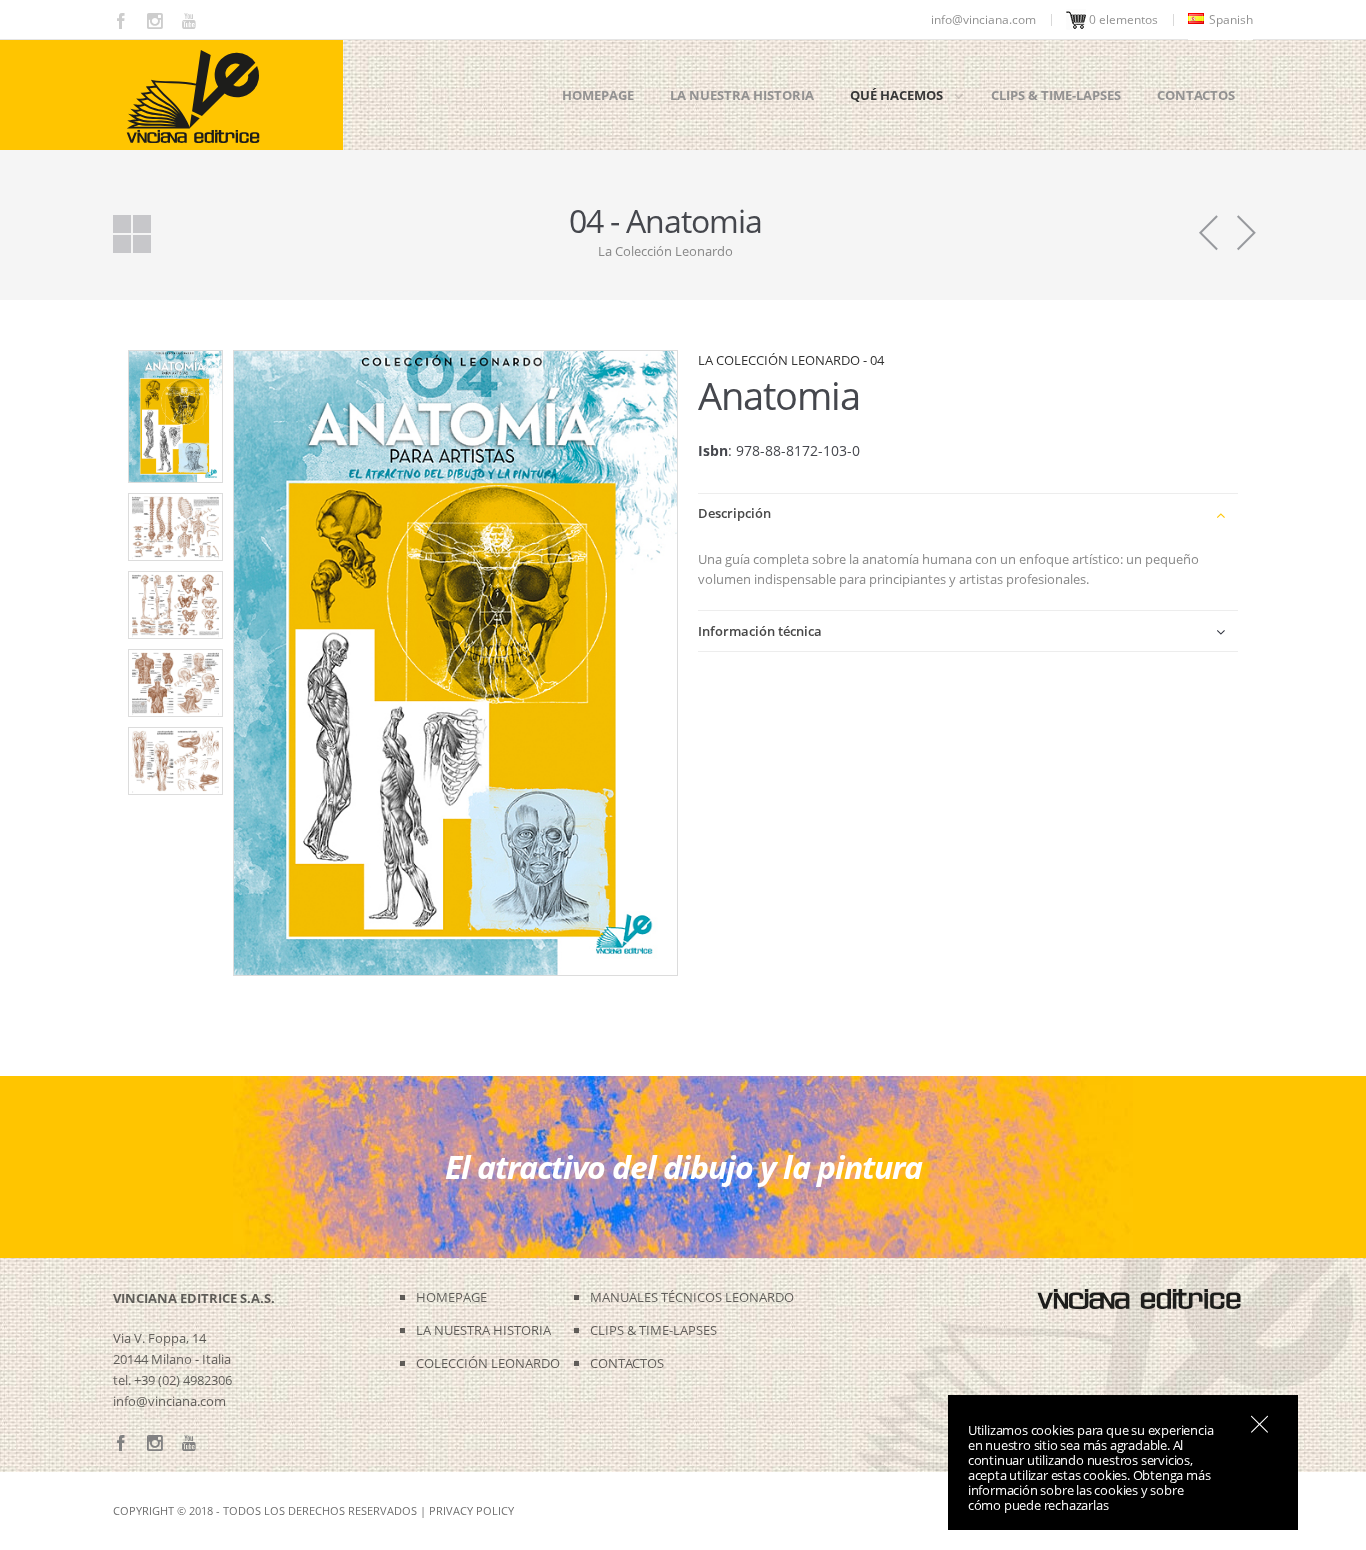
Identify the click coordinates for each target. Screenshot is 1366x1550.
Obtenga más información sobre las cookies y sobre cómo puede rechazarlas (1089, 1490)
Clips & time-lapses (1056, 95)
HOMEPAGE (451, 1297)
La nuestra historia (742, 95)
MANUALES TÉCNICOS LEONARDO (692, 1297)
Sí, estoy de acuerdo (1259, 1424)
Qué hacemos (896, 95)
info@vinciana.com (169, 1401)
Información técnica (760, 631)
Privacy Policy (471, 1510)
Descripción (734, 513)
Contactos (1196, 95)
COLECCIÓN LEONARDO (488, 1363)
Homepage (598, 95)
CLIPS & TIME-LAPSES (653, 1330)
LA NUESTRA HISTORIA (483, 1330)
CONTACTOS (627, 1363)
